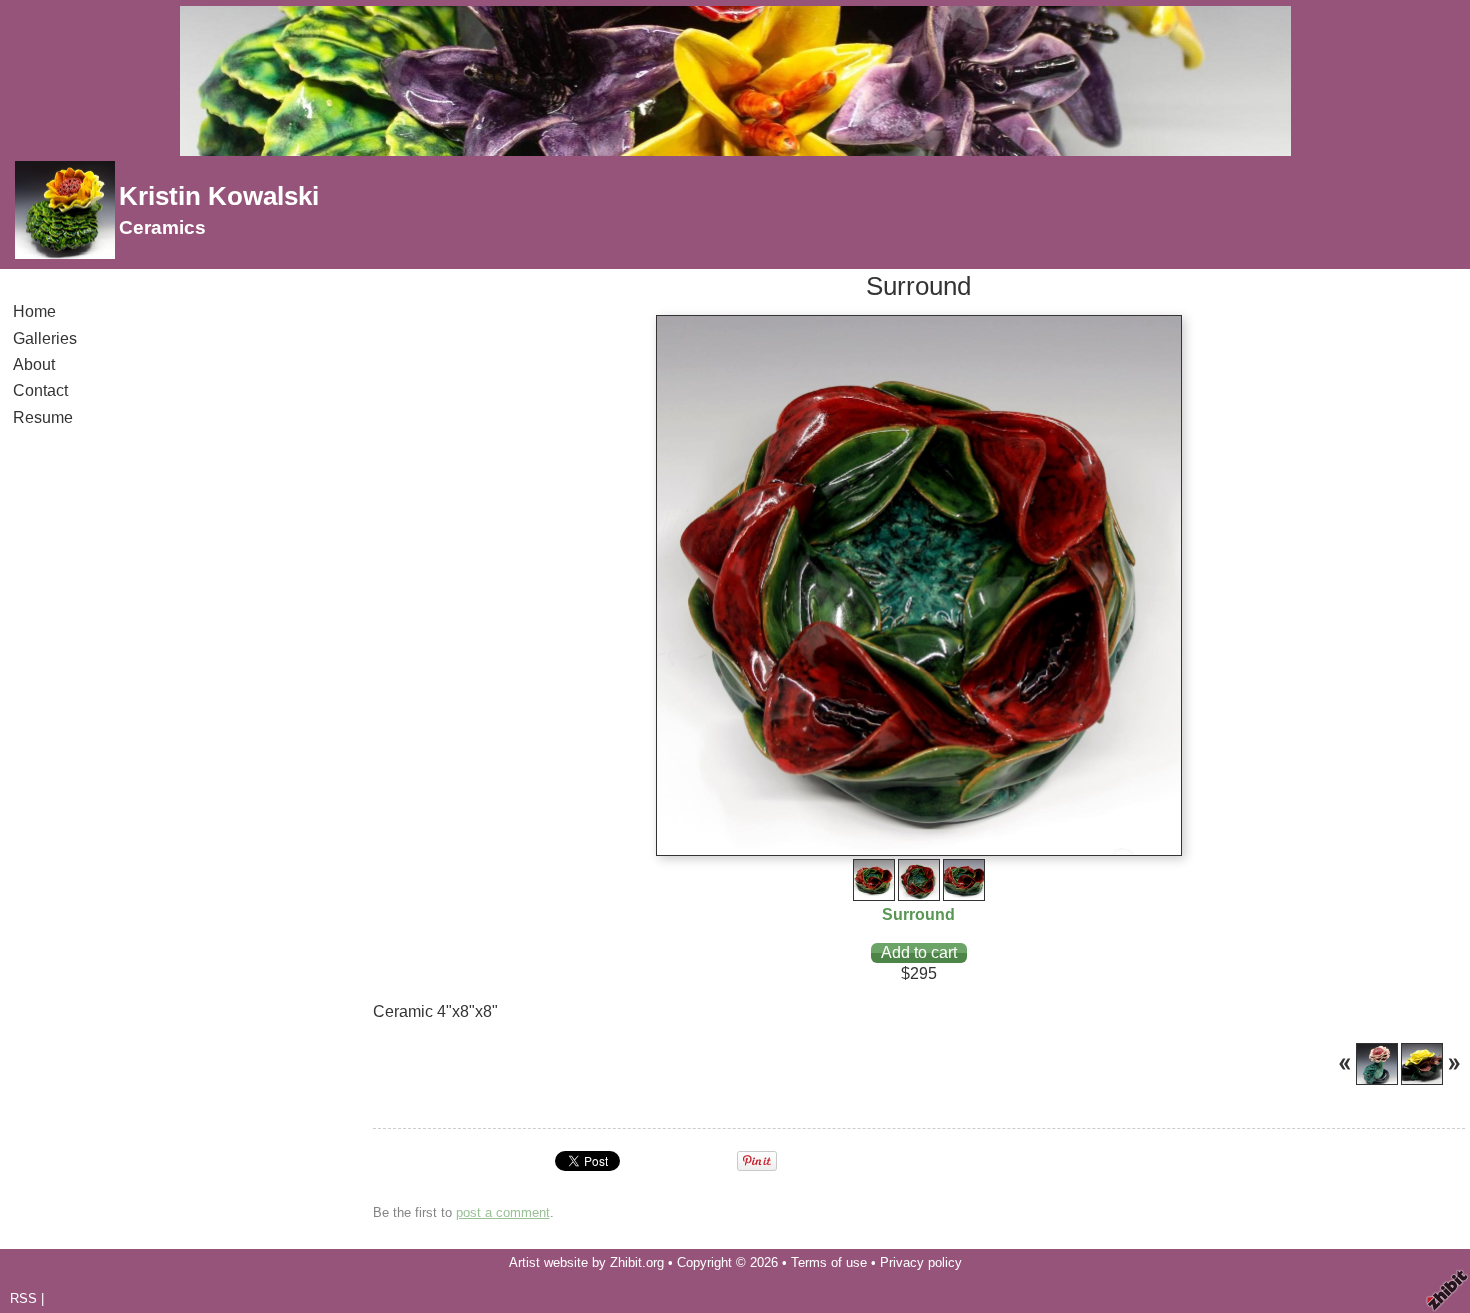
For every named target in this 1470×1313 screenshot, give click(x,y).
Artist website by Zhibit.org (586, 1262)
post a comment (503, 1212)
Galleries (45, 338)
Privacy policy (921, 1262)
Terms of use (829, 1262)
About (34, 364)
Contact (40, 390)
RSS (23, 1298)
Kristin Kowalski (219, 196)
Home (34, 311)
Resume (43, 417)
